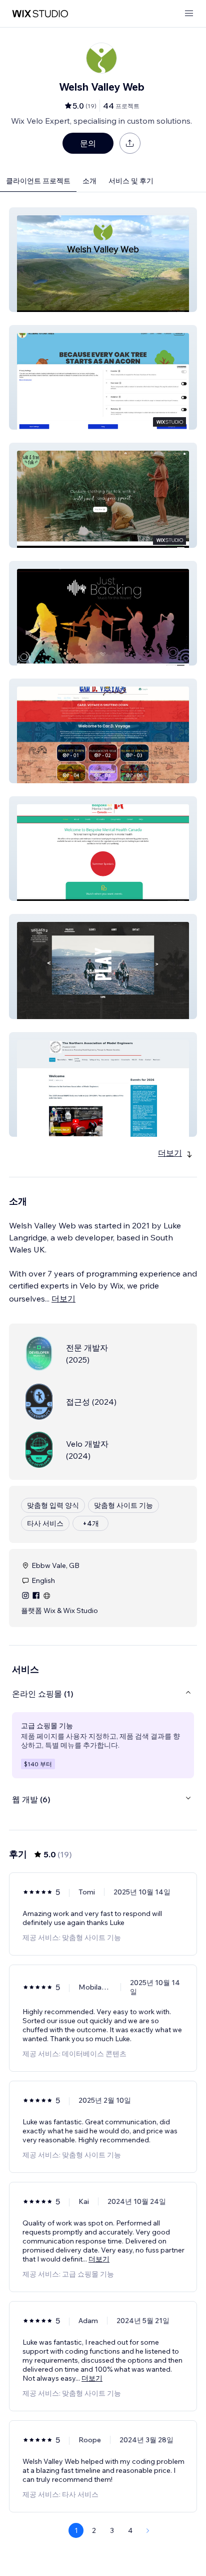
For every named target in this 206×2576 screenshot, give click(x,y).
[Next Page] (148, 2530)
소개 (89, 181)
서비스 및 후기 (131, 181)
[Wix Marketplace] (40, 14)
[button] (103, 260)
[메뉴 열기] (189, 14)
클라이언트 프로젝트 (38, 181)
